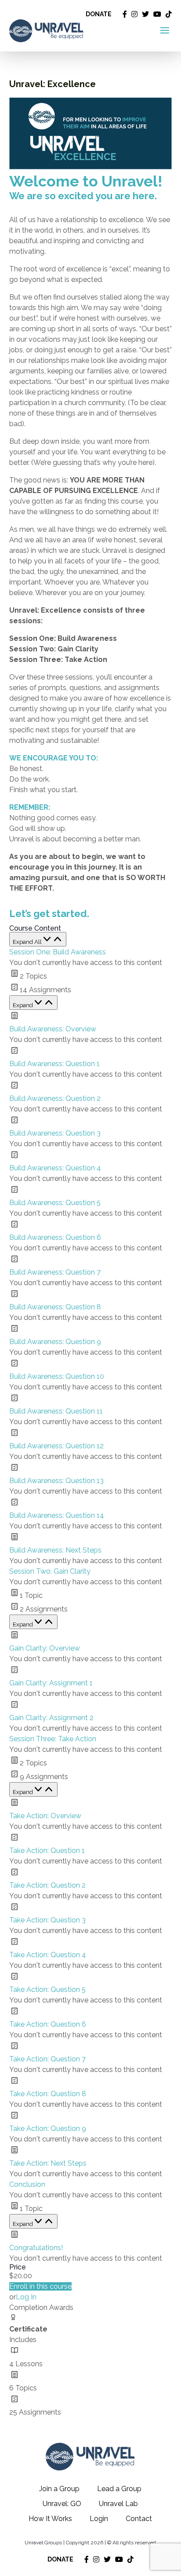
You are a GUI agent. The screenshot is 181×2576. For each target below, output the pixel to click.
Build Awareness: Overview (53, 1029)
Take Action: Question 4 (48, 1955)
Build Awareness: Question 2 (55, 1098)
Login (99, 2519)
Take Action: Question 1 (47, 1851)
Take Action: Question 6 (48, 2024)
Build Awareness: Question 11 (56, 1411)
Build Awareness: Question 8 (55, 1307)
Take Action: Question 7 (47, 2059)
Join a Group (59, 2489)
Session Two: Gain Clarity (50, 1571)
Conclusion (27, 2184)
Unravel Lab (118, 2504)
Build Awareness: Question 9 (55, 1342)
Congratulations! (36, 2248)
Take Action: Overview (45, 1816)
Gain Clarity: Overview (45, 1648)
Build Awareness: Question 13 (56, 1481)
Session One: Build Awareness (58, 952)
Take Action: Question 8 (48, 2094)
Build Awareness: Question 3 (55, 1133)
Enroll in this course (40, 2286)
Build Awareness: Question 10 (57, 1376)
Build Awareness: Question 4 (55, 1168)
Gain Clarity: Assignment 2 (51, 1718)
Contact (139, 2519)
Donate (99, 14)
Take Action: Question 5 (47, 1990)
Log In (26, 2297)
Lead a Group (119, 2489)
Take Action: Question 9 (48, 2128)
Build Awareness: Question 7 (55, 1272)
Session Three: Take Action (53, 1739)
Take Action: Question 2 (47, 1885)
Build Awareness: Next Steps (55, 1550)
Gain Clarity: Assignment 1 (51, 1683)
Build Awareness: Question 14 (57, 1515)
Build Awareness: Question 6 (55, 1237)
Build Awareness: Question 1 (54, 1064)
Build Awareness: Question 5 (55, 1203)
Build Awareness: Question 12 (56, 1446)
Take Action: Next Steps (48, 2163)
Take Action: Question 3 (47, 1920)
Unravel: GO (62, 2504)
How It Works (50, 2519)
